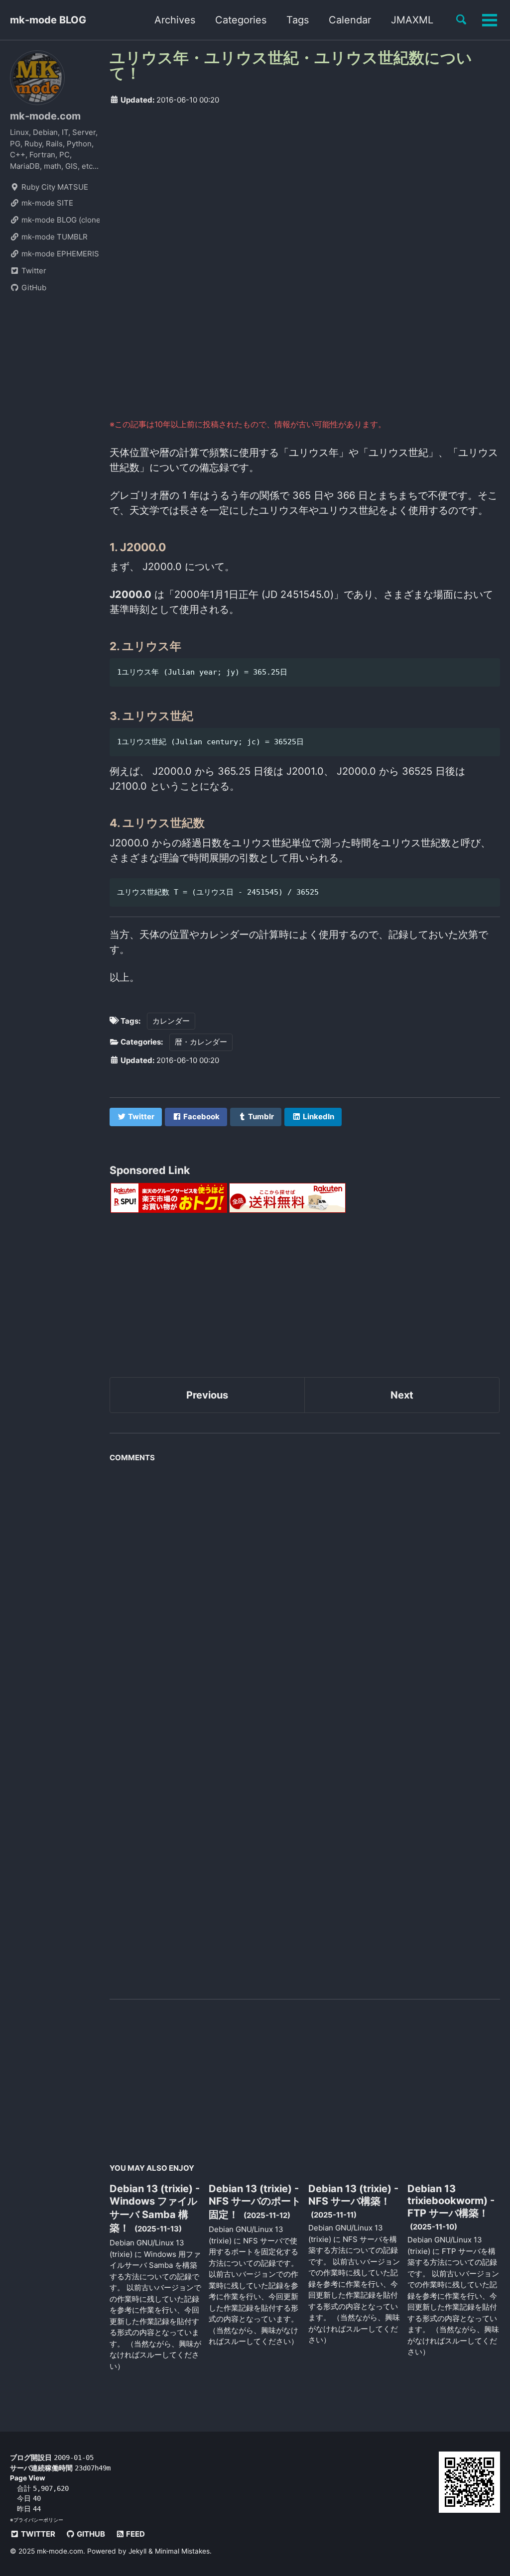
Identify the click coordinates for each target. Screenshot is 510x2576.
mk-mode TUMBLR (54, 237)
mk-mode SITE (46, 203)
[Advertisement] (305, 189)
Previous (207, 1395)
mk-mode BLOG (48, 20)
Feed (135, 2534)
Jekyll (137, 2551)
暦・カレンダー (201, 1042)
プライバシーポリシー (38, 2520)
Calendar (350, 20)
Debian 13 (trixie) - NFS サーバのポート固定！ (255, 2202)
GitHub (33, 288)
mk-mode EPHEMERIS (59, 254)
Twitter (33, 271)
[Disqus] (305, 1592)
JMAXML (412, 20)
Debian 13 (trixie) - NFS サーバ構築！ (353, 2195)
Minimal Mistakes (182, 2551)
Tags (298, 20)
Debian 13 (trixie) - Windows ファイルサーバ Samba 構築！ (155, 2208)
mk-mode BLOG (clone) (60, 220)
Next (402, 1395)
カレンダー (171, 1021)
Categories (241, 20)
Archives (175, 20)
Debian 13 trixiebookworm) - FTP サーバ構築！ (451, 2201)
